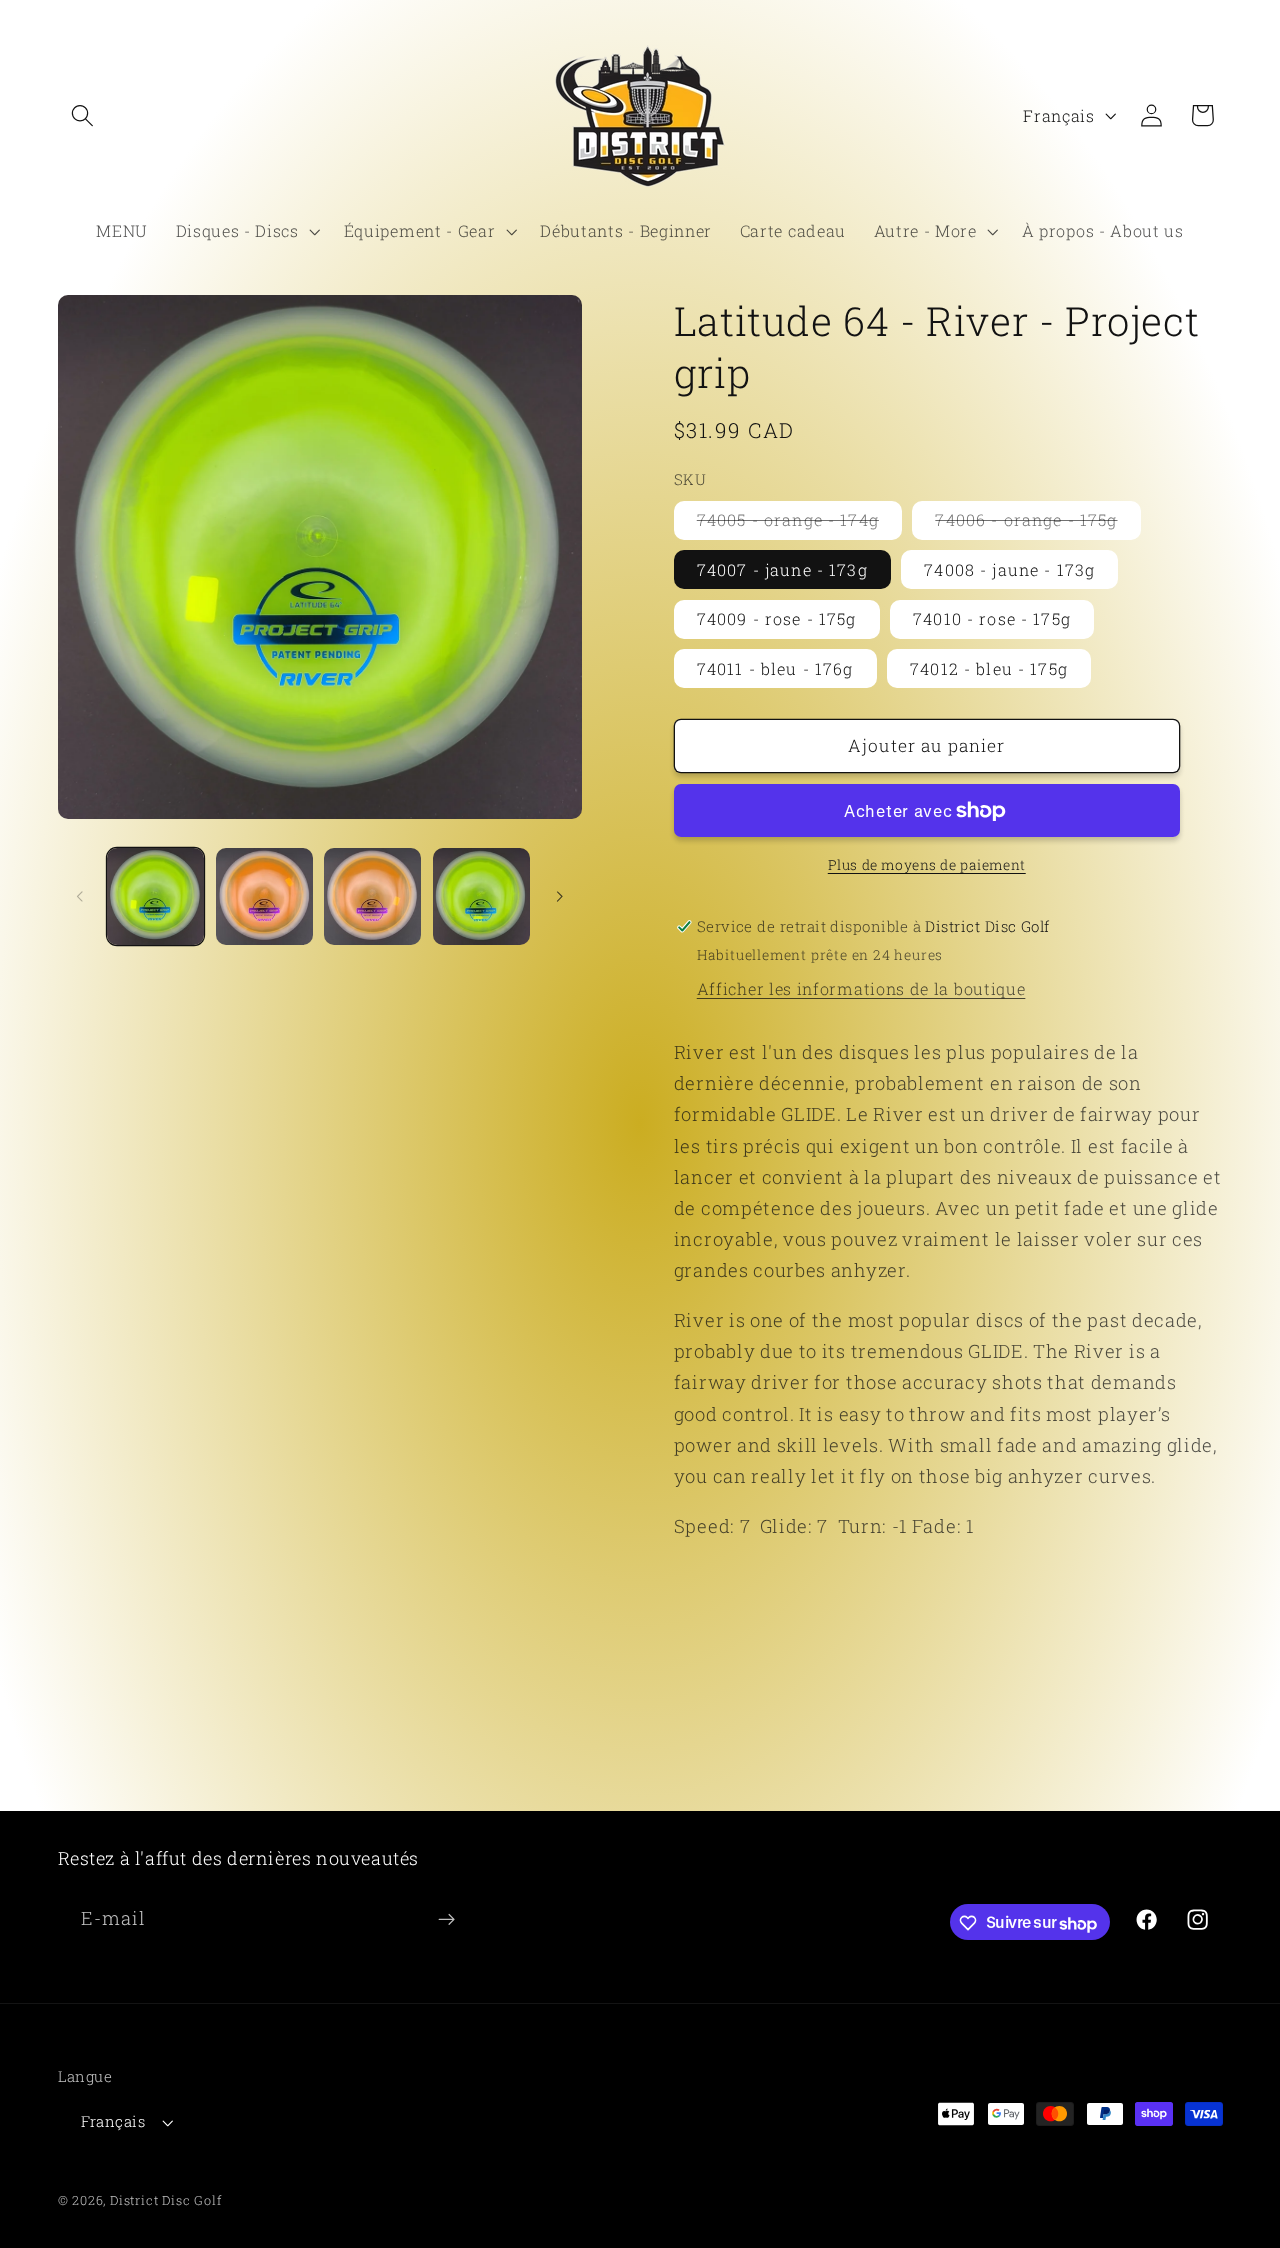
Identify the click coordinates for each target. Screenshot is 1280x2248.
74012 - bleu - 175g (989, 668)
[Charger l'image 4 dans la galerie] (481, 896)
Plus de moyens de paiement (927, 865)
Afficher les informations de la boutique (861, 988)
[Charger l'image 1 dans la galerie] (155, 896)
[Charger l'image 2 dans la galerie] (264, 896)
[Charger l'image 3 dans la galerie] (372, 896)
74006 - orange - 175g (1037, 524)
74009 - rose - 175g (777, 618)
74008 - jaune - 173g (1009, 569)
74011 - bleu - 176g (775, 668)
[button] (83, 115)
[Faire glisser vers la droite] (560, 897)
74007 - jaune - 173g (782, 569)
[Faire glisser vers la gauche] (80, 897)
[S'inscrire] (446, 1920)
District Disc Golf (166, 2201)
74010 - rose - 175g (992, 618)
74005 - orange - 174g (799, 524)
